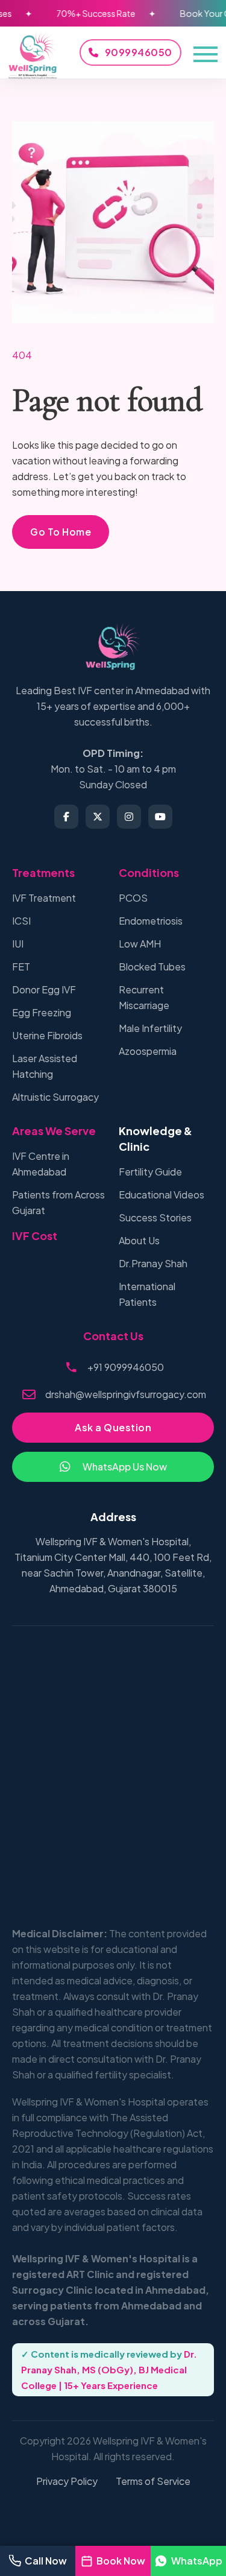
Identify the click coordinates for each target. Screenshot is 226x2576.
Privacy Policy (67, 2481)
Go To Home (61, 532)
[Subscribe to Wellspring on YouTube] (160, 817)
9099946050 (139, 52)
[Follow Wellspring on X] (98, 817)
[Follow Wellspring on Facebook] (66, 817)
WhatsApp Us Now (125, 1467)
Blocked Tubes (152, 967)
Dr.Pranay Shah (153, 1263)
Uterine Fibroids (47, 1035)
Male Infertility (150, 1028)
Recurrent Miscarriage (144, 997)
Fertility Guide (150, 1172)
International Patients (147, 1294)
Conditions (149, 872)
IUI (18, 944)
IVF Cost (35, 1236)
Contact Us (113, 1336)
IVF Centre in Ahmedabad (41, 1164)
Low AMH (140, 944)
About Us (139, 1240)
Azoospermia (148, 1051)
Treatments (43, 872)
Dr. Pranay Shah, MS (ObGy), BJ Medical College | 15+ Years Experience (109, 2369)
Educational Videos (162, 1195)
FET (21, 967)
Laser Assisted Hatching (45, 1066)
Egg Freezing (42, 1012)
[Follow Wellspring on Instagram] (129, 817)
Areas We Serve (54, 1131)
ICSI (21, 921)
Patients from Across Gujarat (58, 1202)
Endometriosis (151, 921)
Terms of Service (153, 2481)
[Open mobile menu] (206, 53)
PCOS (133, 898)
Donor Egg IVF (44, 989)
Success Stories (155, 1217)
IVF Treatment (44, 898)
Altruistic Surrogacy (55, 1097)
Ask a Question (113, 1427)
